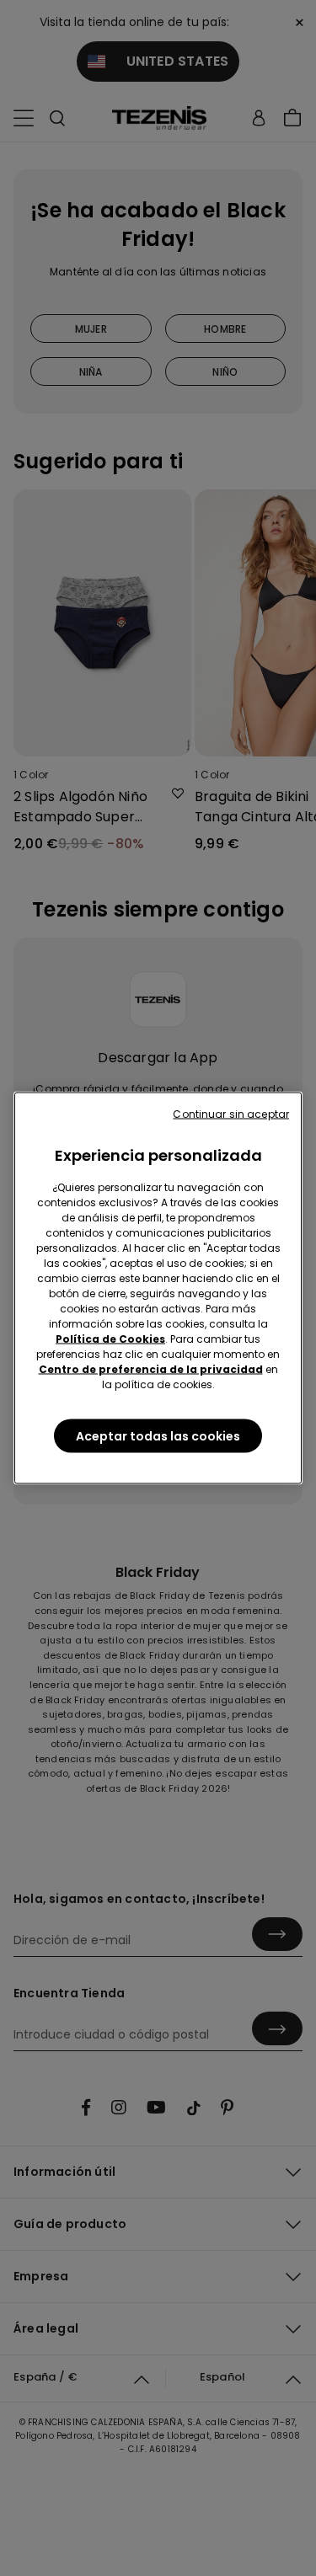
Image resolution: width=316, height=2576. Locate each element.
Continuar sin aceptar (231, 1114)
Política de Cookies (110, 1339)
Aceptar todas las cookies (158, 1436)
